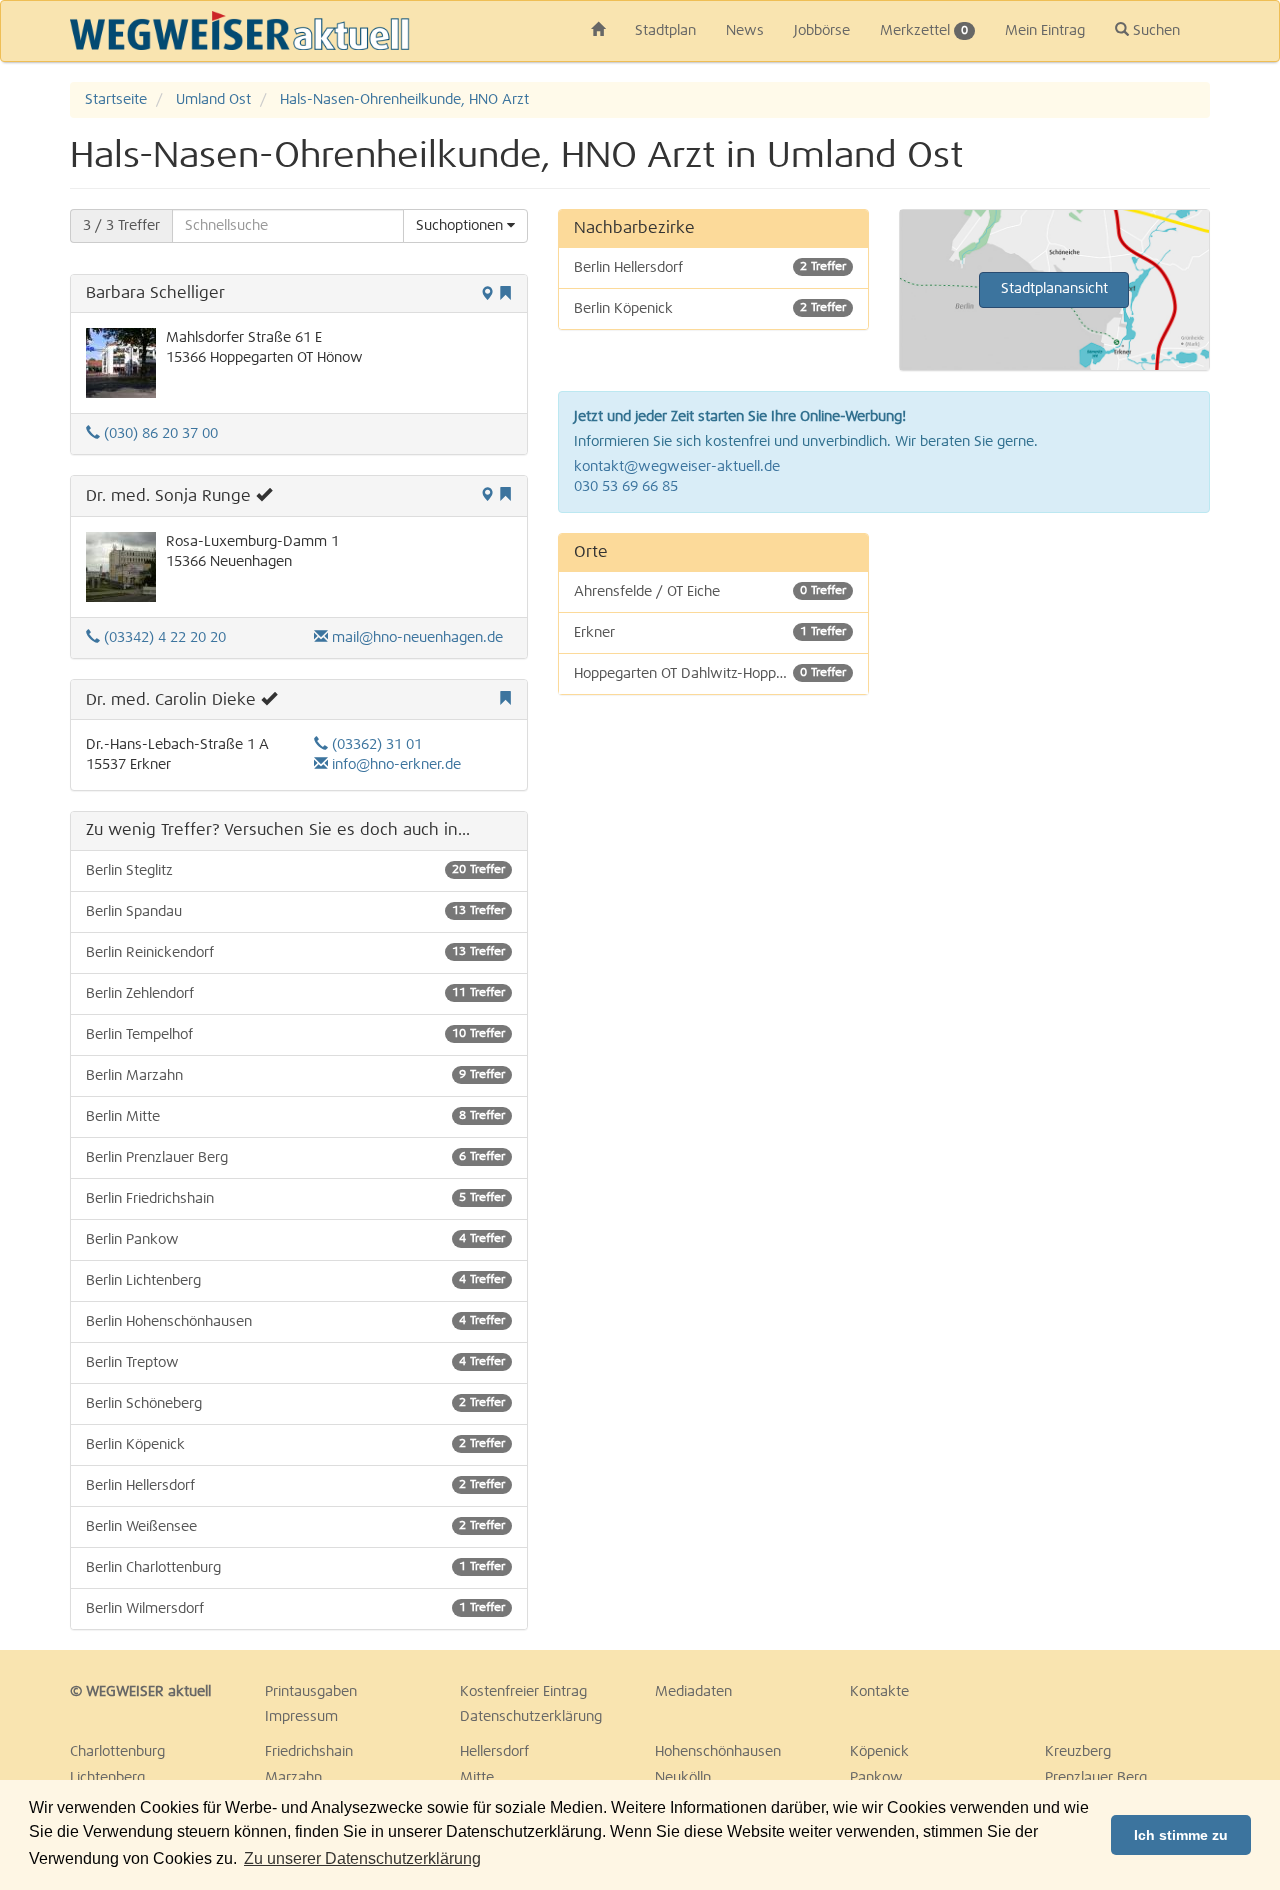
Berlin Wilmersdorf (295, 1609)
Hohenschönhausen (718, 1752)
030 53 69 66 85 (626, 487)
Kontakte (879, 1692)
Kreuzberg (1078, 1752)
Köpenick (879, 1752)
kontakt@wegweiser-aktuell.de (677, 467)
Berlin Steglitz (295, 871)
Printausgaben (311, 1692)
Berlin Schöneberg (295, 1404)
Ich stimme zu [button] (1181, 1835)
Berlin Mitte (295, 1117)
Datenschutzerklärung (531, 1717)
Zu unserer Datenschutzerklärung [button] (362, 1858)
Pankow (876, 1778)
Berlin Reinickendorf (295, 953)
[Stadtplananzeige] (487, 295)
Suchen (1154, 31)
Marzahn (293, 1778)
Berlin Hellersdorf (295, 1486)
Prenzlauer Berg (1096, 1778)
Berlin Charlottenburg (295, 1568)
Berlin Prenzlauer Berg (295, 1158)
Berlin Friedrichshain (295, 1199)
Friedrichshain (309, 1752)
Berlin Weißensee (295, 1527)
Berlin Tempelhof (295, 1035)
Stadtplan (665, 31)
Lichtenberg (107, 1778)
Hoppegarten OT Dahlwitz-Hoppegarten (710, 674)
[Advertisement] (1054, 658)
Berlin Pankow (295, 1240)
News (745, 31)
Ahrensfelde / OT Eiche (710, 592)
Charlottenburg (117, 1752)
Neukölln (683, 1778)
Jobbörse (822, 31)
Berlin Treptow (295, 1363)
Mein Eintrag (1045, 31)
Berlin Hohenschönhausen (295, 1322)
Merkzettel (924, 31)
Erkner (710, 633)
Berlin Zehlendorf (295, 994)
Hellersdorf (494, 1752)
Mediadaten (693, 1692)
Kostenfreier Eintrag (523, 1692)
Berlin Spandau (295, 912)
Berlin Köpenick (295, 1445)
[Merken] (505, 295)
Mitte (477, 1778)
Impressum (301, 1717)
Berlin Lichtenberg (295, 1281)
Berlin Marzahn (295, 1076)
